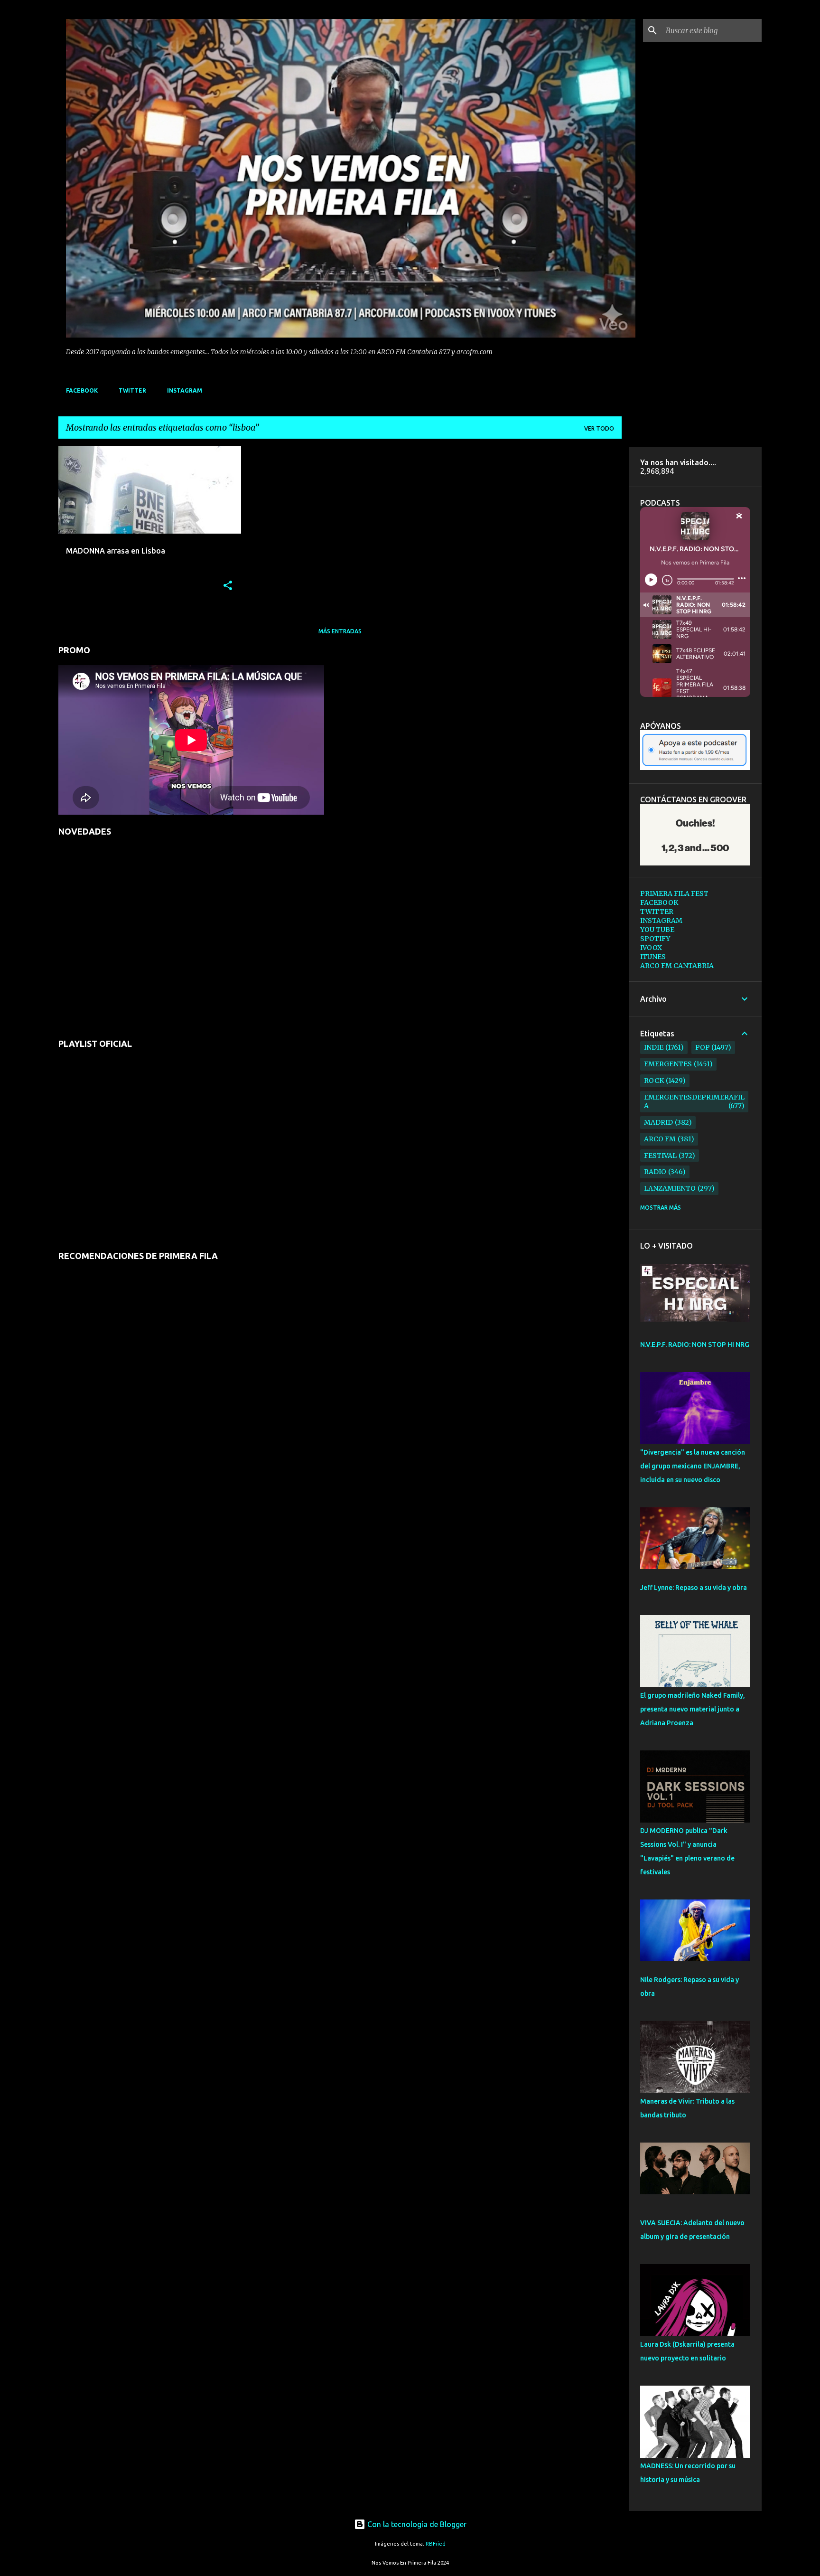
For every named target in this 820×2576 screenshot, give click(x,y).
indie (654, 1047)
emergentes (668, 1064)
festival (660, 1156)
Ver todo (599, 428)
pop (703, 1047)
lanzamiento (670, 1188)
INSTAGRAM (185, 390)
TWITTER (132, 390)
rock (654, 1081)
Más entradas (340, 631)
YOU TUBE (657, 930)
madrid (658, 1122)
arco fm (660, 1139)
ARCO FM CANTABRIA (677, 966)
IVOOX (651, 948)
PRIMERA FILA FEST (674, 893)
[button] (228, 586)
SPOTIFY (655, 939)
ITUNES (653, 957)
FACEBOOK (82, 390)
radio (655, 1172)
